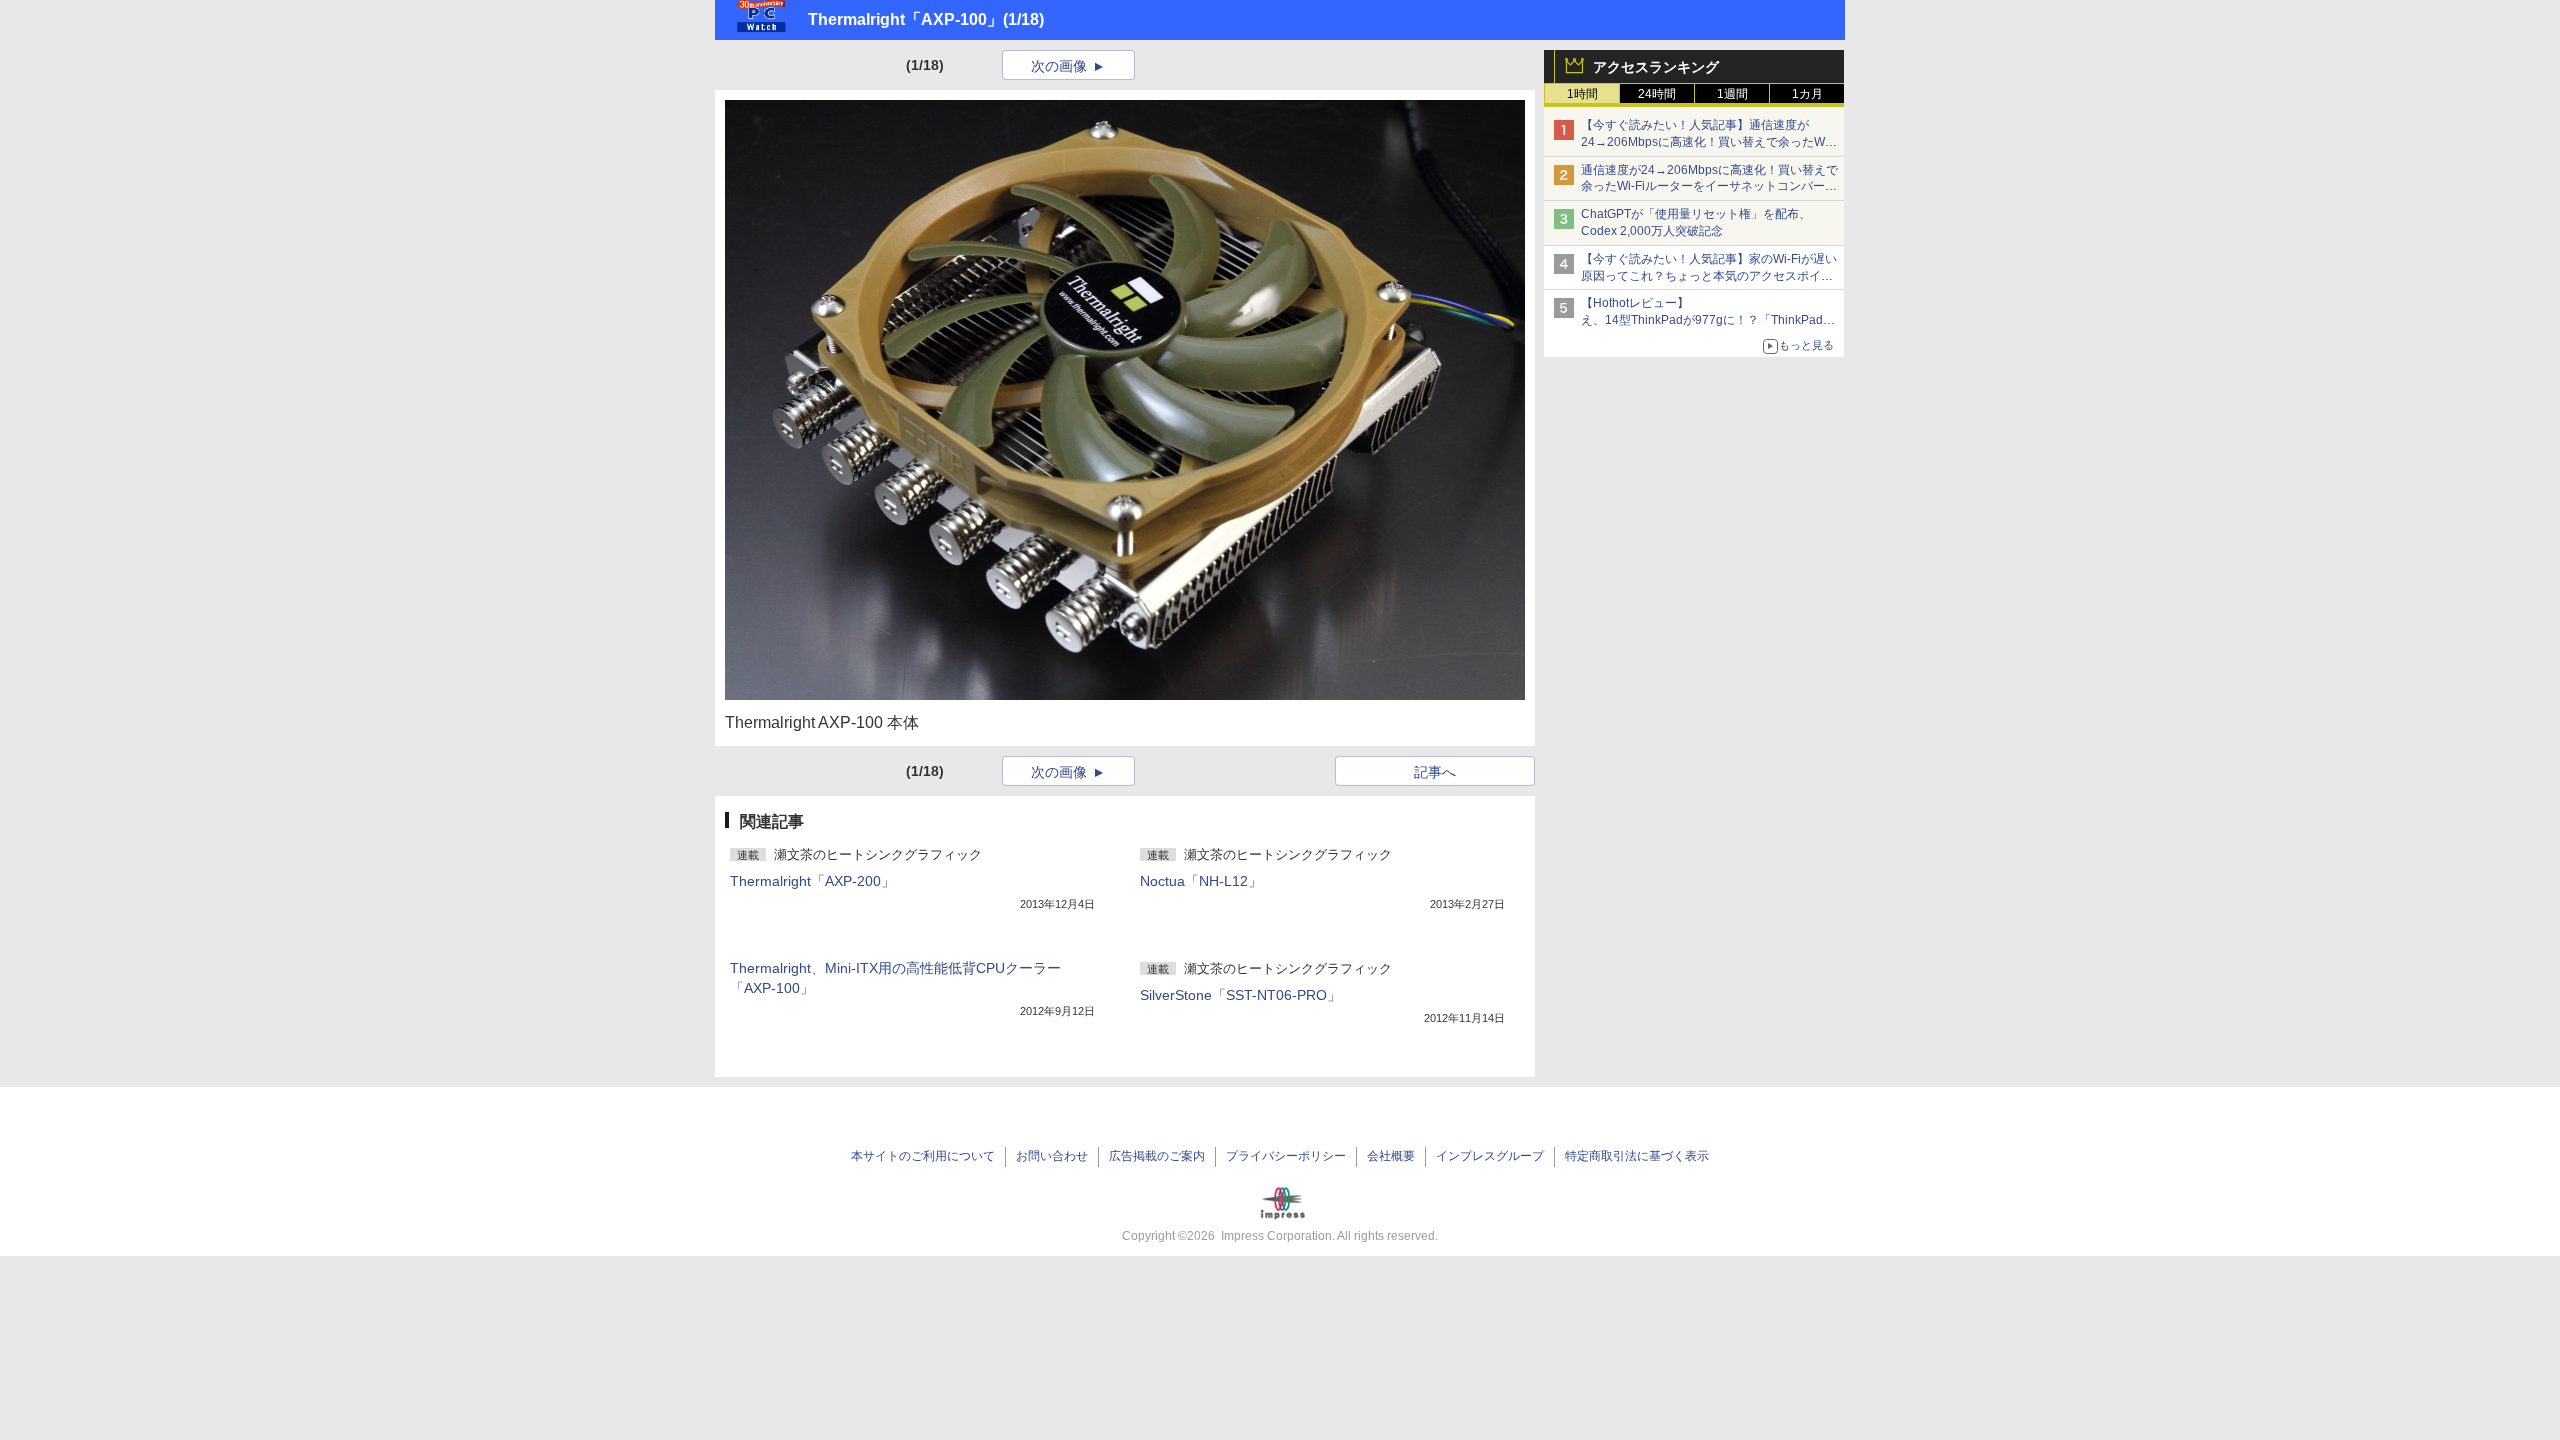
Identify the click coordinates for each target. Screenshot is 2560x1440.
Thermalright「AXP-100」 (905, 19)
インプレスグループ (1490, 1156)
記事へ (1435, 772)
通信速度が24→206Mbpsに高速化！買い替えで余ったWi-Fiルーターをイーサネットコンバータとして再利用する (1709, 187)
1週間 (1732, 94)
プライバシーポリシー (1286, 1156)
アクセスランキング (1656, 67)
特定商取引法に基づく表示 (1637, 1156)
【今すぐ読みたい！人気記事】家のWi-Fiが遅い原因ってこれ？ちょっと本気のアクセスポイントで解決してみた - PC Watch (1709, 276)
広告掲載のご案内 (1157, 1156)
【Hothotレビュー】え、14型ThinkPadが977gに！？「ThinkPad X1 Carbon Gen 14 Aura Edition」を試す (1702, 320)
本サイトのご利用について (923, 1156)
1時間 (1582, 94)
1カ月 (1807, 94)
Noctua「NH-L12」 (1201, 881)
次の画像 (1059, 66)
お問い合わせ (1052, 1156)
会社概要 (1391, 1156)
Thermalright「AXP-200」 (812, 881)
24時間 (1657, 94)
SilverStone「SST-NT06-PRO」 (1240, 995)
